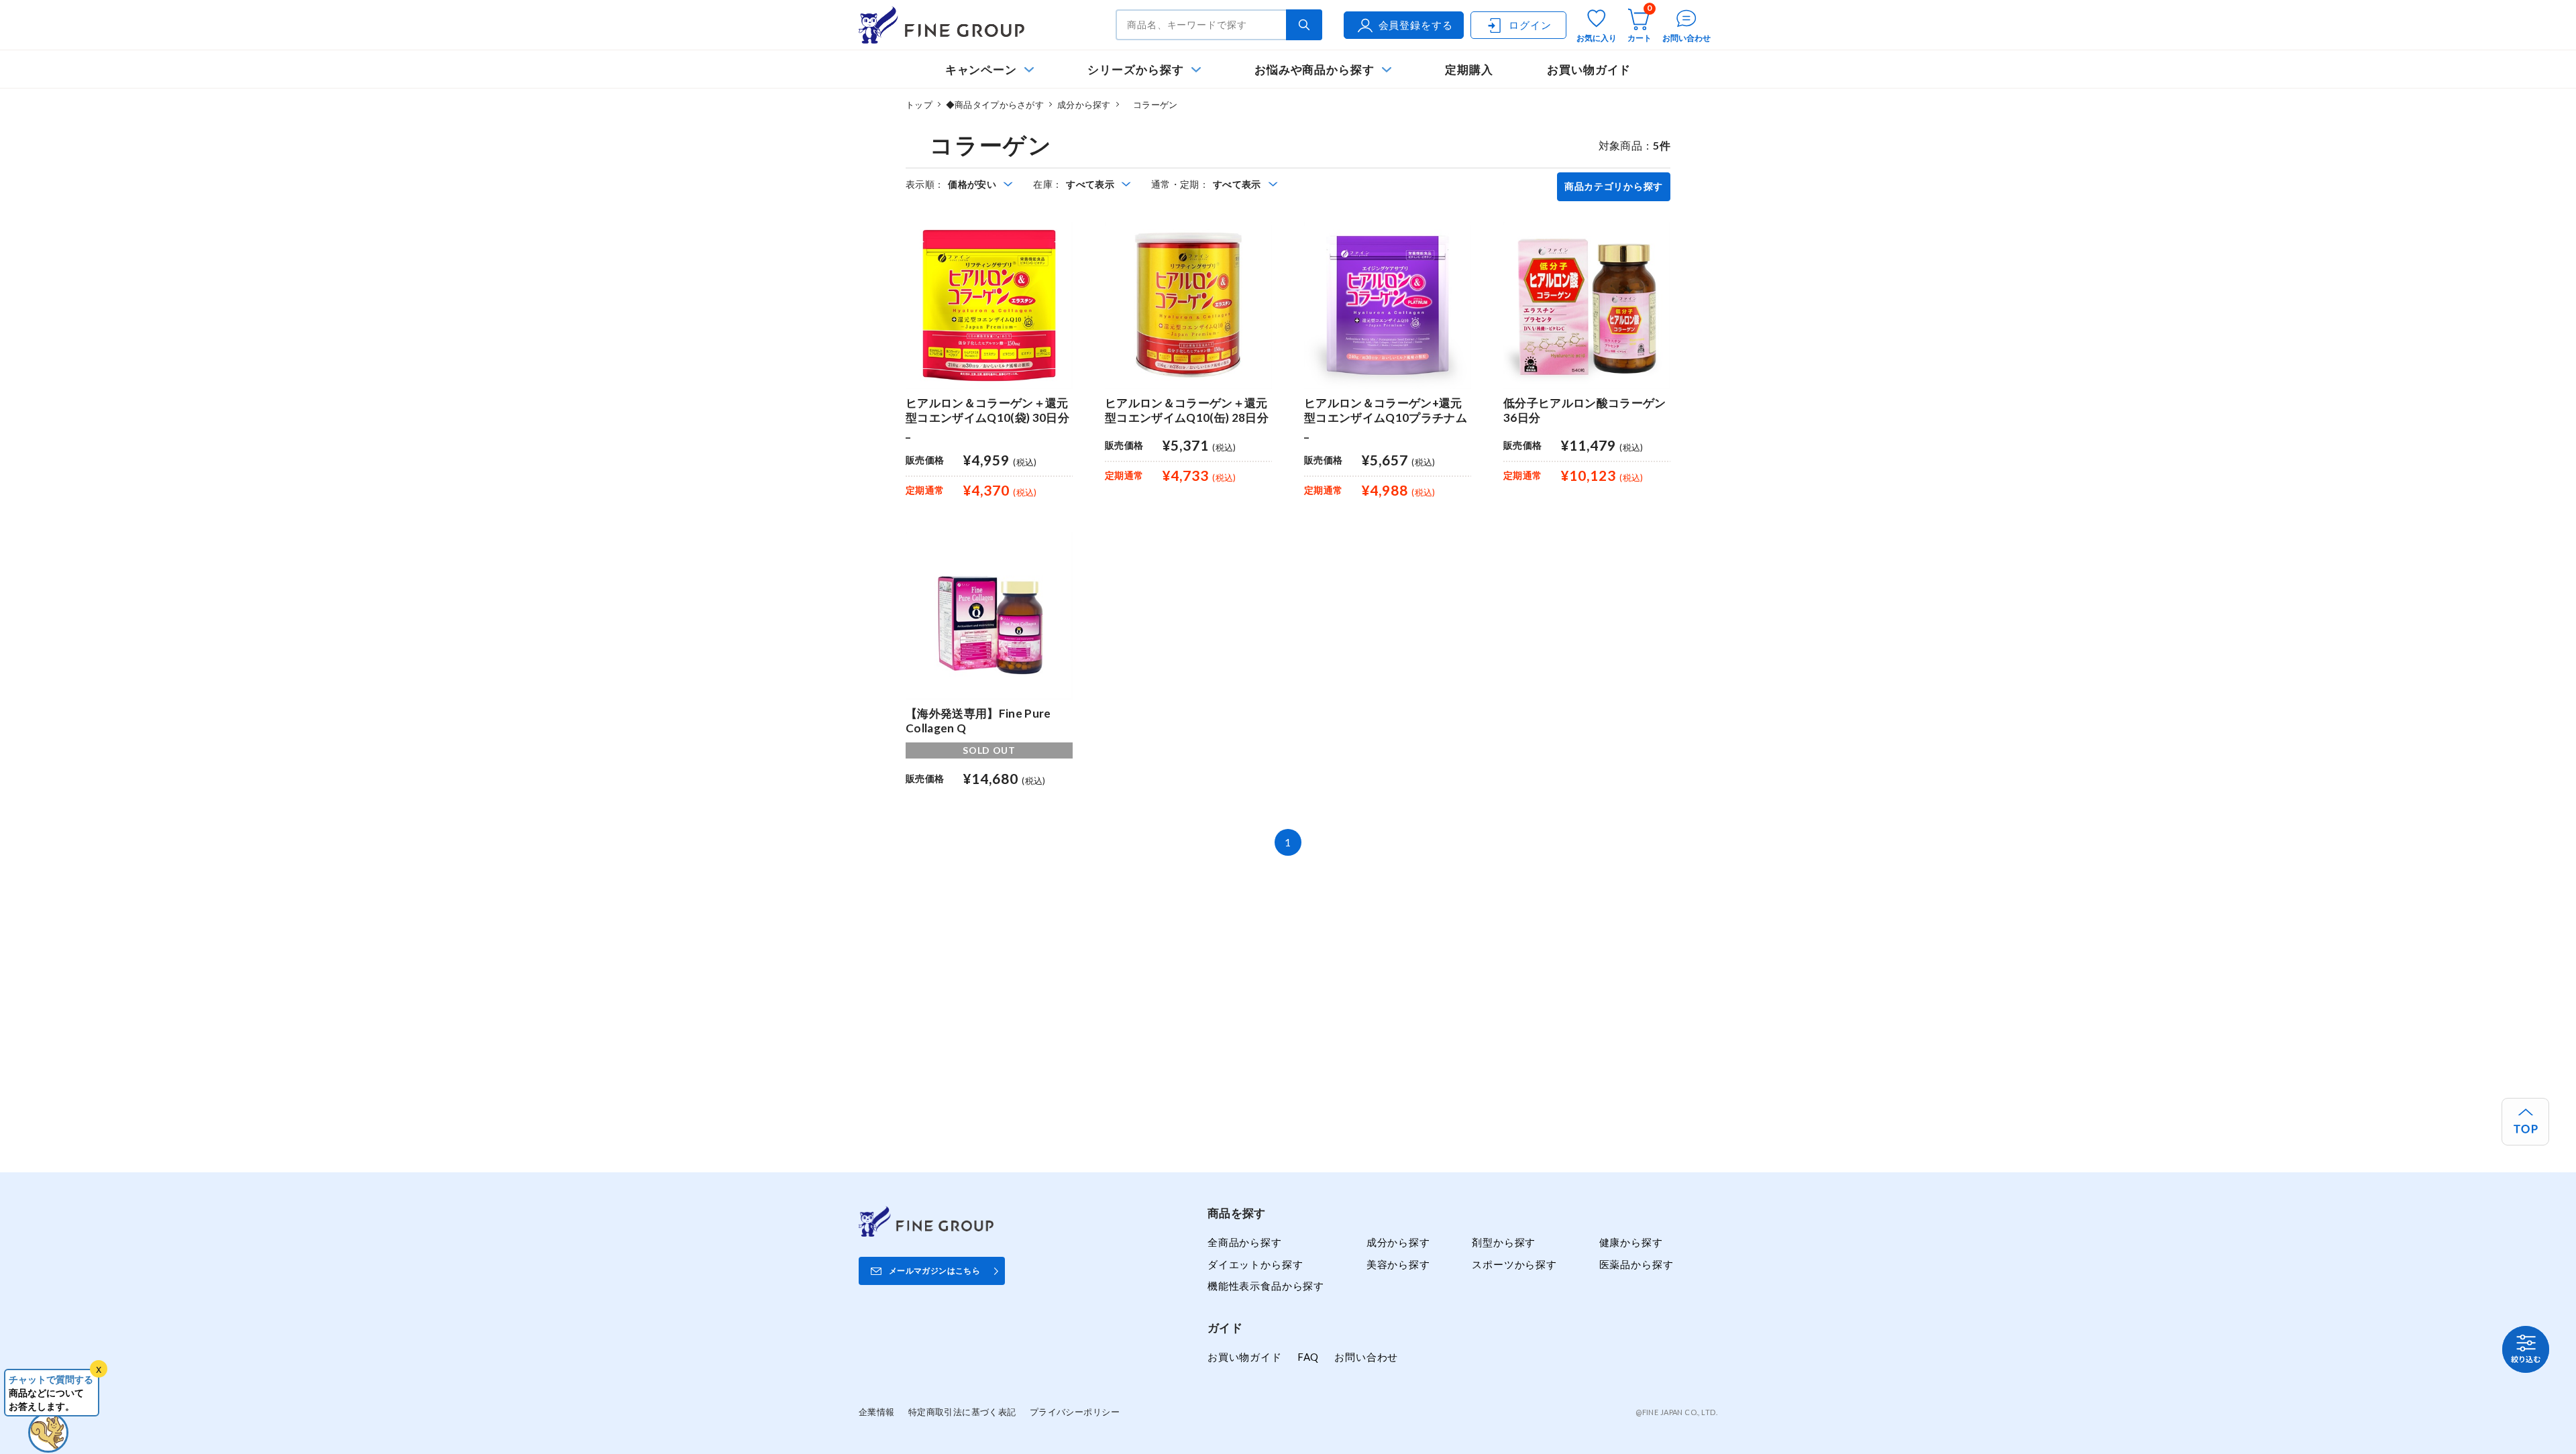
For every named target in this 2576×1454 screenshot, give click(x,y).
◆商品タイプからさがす (995, 105)
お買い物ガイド (1589, 69)
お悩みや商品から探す (1314, 69)
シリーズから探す (1135, 69)
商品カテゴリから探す (1614, 186)
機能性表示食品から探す (1266, 1286)
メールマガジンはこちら (934, 1271)
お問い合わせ (1366, 1357)
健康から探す (1631, 1242)
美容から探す (1398, 1264)
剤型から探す (1504, 1242)
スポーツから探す (1514, 1264)
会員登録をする (1416, 25)
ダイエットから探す (1255, 1264)
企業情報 (877, 1412)
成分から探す (1084, 105)
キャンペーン (981, 69)
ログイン (1530, 25)
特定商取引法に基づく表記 (962, 1412)
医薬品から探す (1636, 1264)
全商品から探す (1245, 1242)
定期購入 (1469, 69)
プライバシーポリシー (1075, 1412)
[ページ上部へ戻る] (2525, 1122)
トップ (919, 105)
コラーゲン (1151, 105)
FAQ (1308, 1357)
